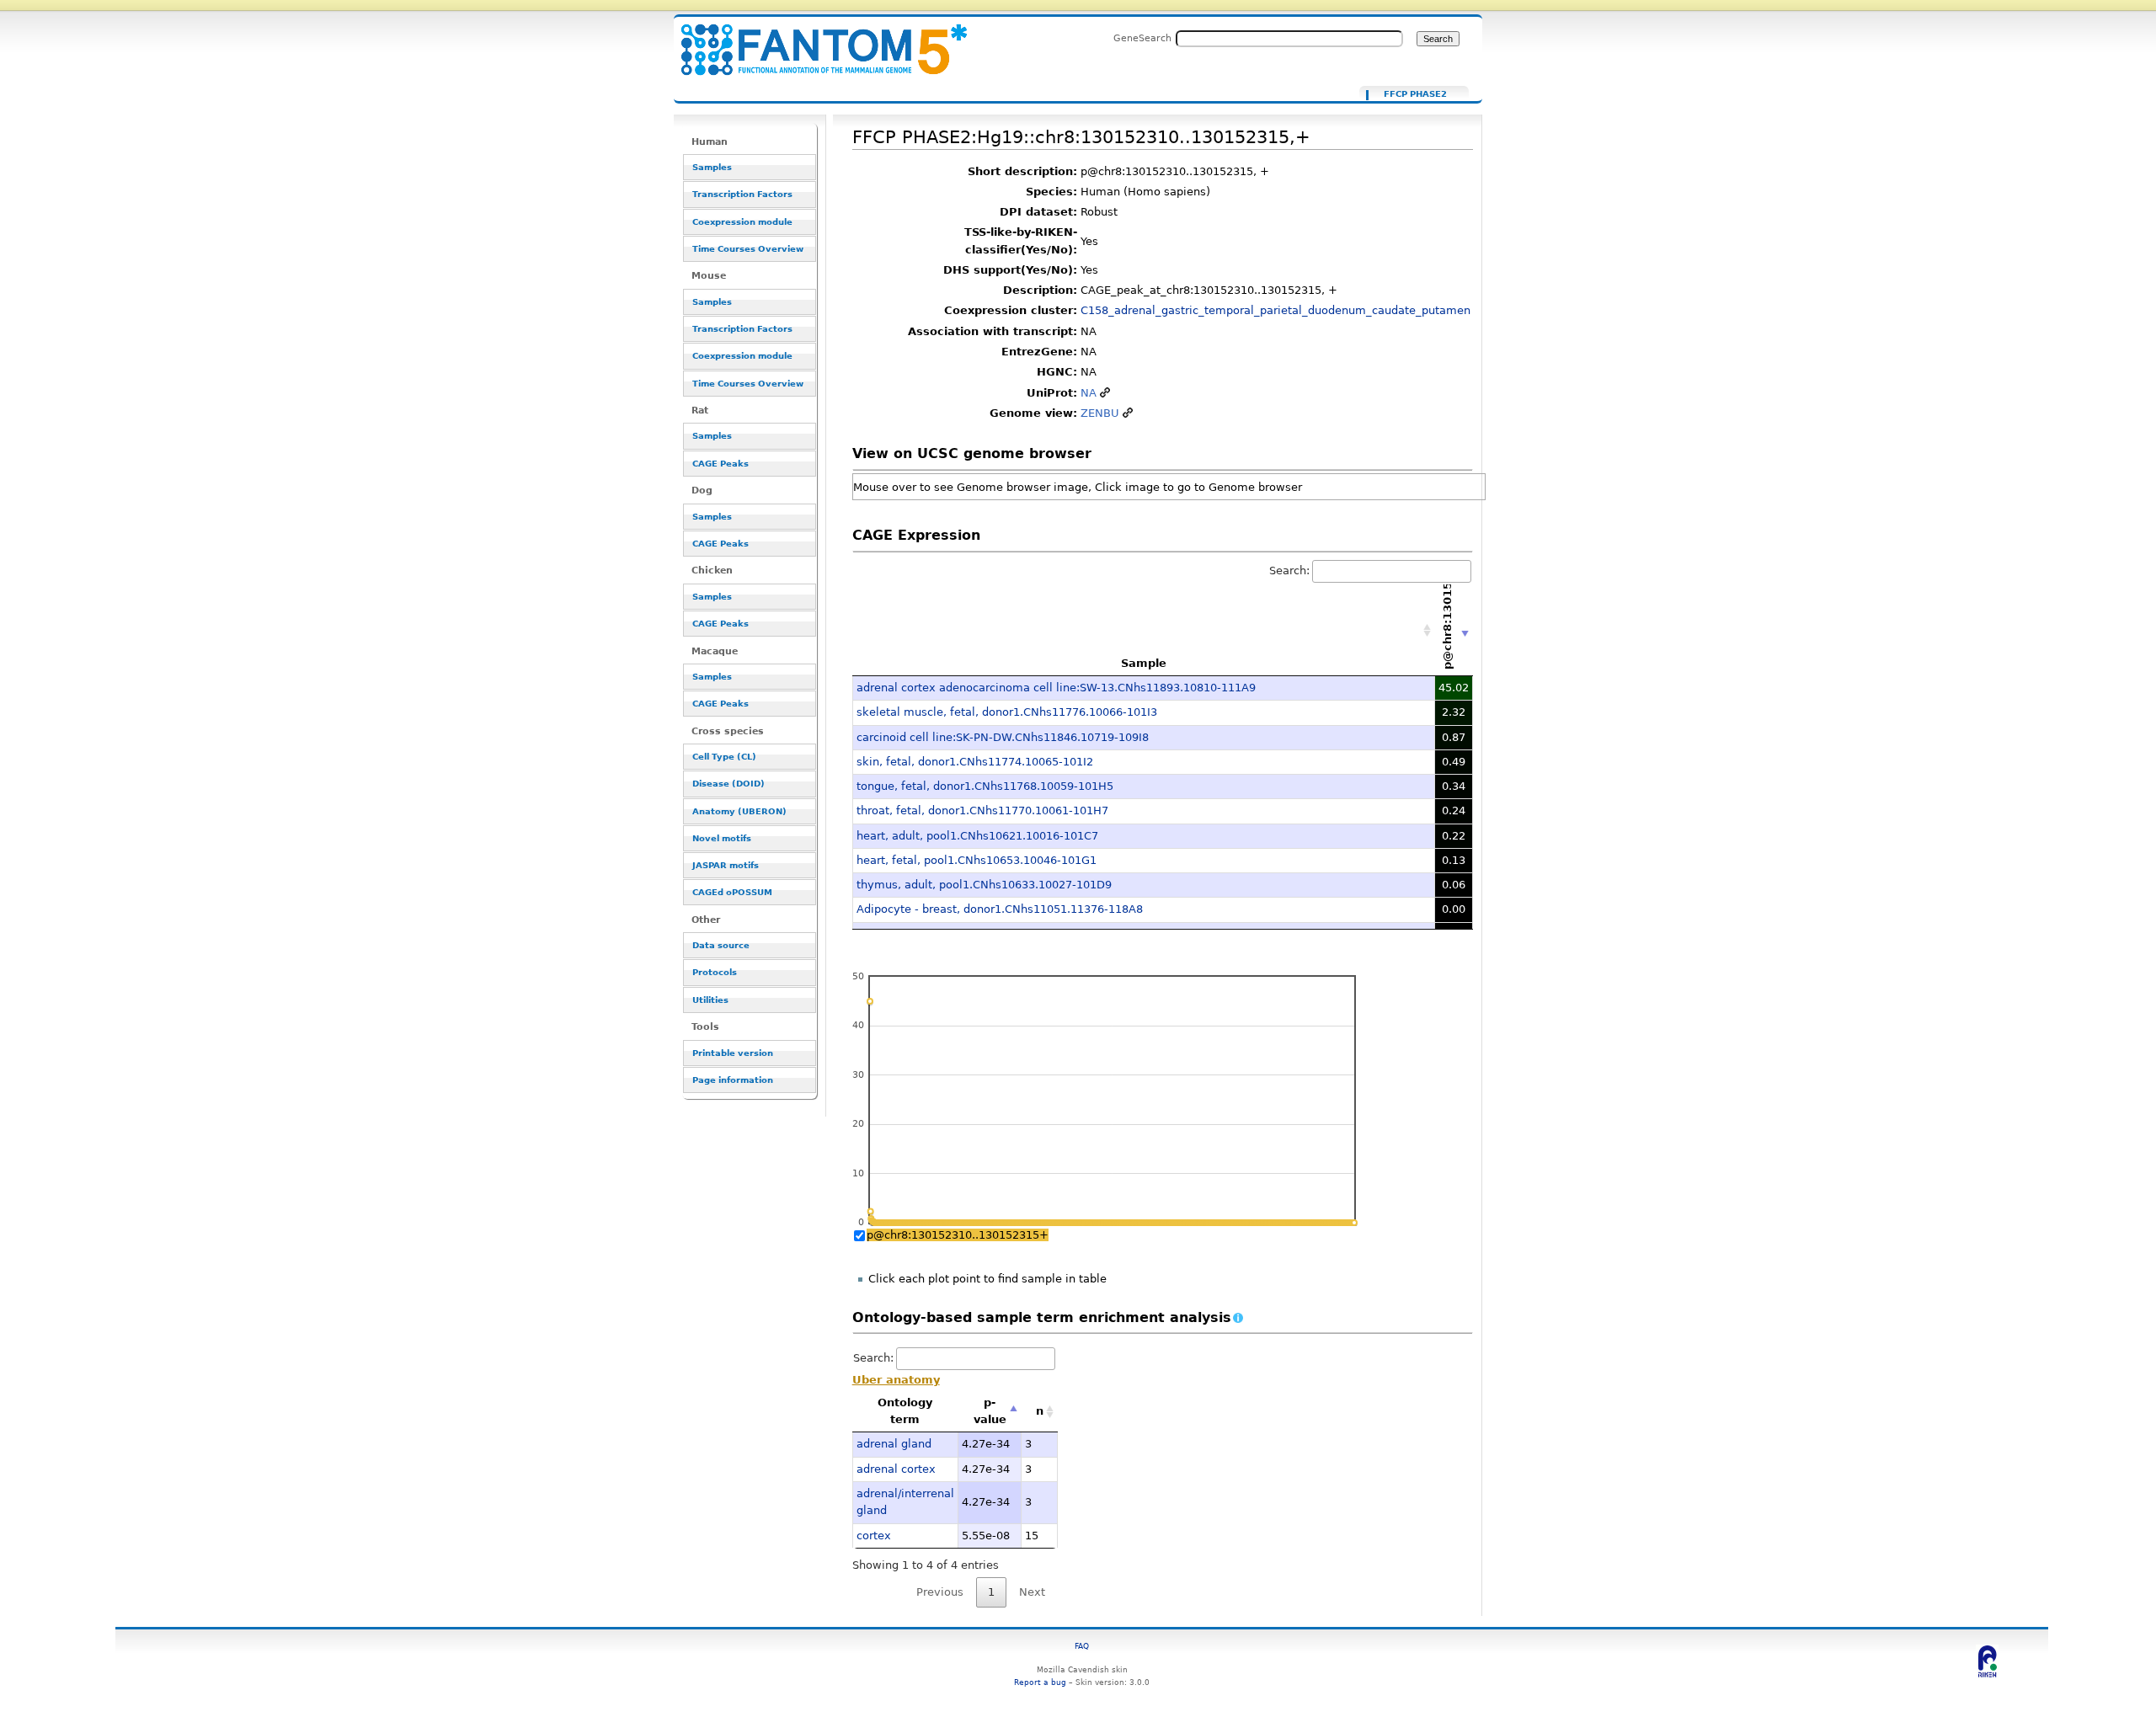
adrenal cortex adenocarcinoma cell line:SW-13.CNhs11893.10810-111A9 (1056, 688)
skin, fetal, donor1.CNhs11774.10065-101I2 (975, 762)
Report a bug (1040, 1682)
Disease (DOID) (728, 784)
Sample (1144, 663)
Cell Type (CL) (724, 757)
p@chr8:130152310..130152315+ (958, 1235)
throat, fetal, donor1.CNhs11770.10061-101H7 (982, 811)
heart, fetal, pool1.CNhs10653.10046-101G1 (977, 860)
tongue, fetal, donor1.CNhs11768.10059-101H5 (985, 786)
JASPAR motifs (726, 865)
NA (1089, 393)
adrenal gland (894, 1444)
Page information (733, 1080)
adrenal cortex (896, 1469)
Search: (1289, 571)
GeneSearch (1142, 38)
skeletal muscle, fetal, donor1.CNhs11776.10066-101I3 (1007, 712)
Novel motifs (722, 838)
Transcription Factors (742, 194)
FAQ (1082, 1646)
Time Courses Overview (748, 249)
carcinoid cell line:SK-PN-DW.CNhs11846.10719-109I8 (1003, 737)
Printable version (733, 1053)
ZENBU (1100, 413)
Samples (712, 167)
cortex (874, 1536)
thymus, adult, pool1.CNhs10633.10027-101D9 (984, 885)
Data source (721, 945)
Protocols (715, 972)
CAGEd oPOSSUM (732, 892)
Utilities (710, 1000)
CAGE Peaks (720, 464)
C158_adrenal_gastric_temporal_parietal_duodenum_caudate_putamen (1275, 310)
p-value (990, 1411)
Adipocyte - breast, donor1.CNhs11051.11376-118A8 (1000, 909)
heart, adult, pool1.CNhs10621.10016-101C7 (977, 836)
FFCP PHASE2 (1415, 94)
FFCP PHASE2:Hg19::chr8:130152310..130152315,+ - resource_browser (814, 40)
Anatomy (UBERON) (739, 811)
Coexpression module (742, 222)
